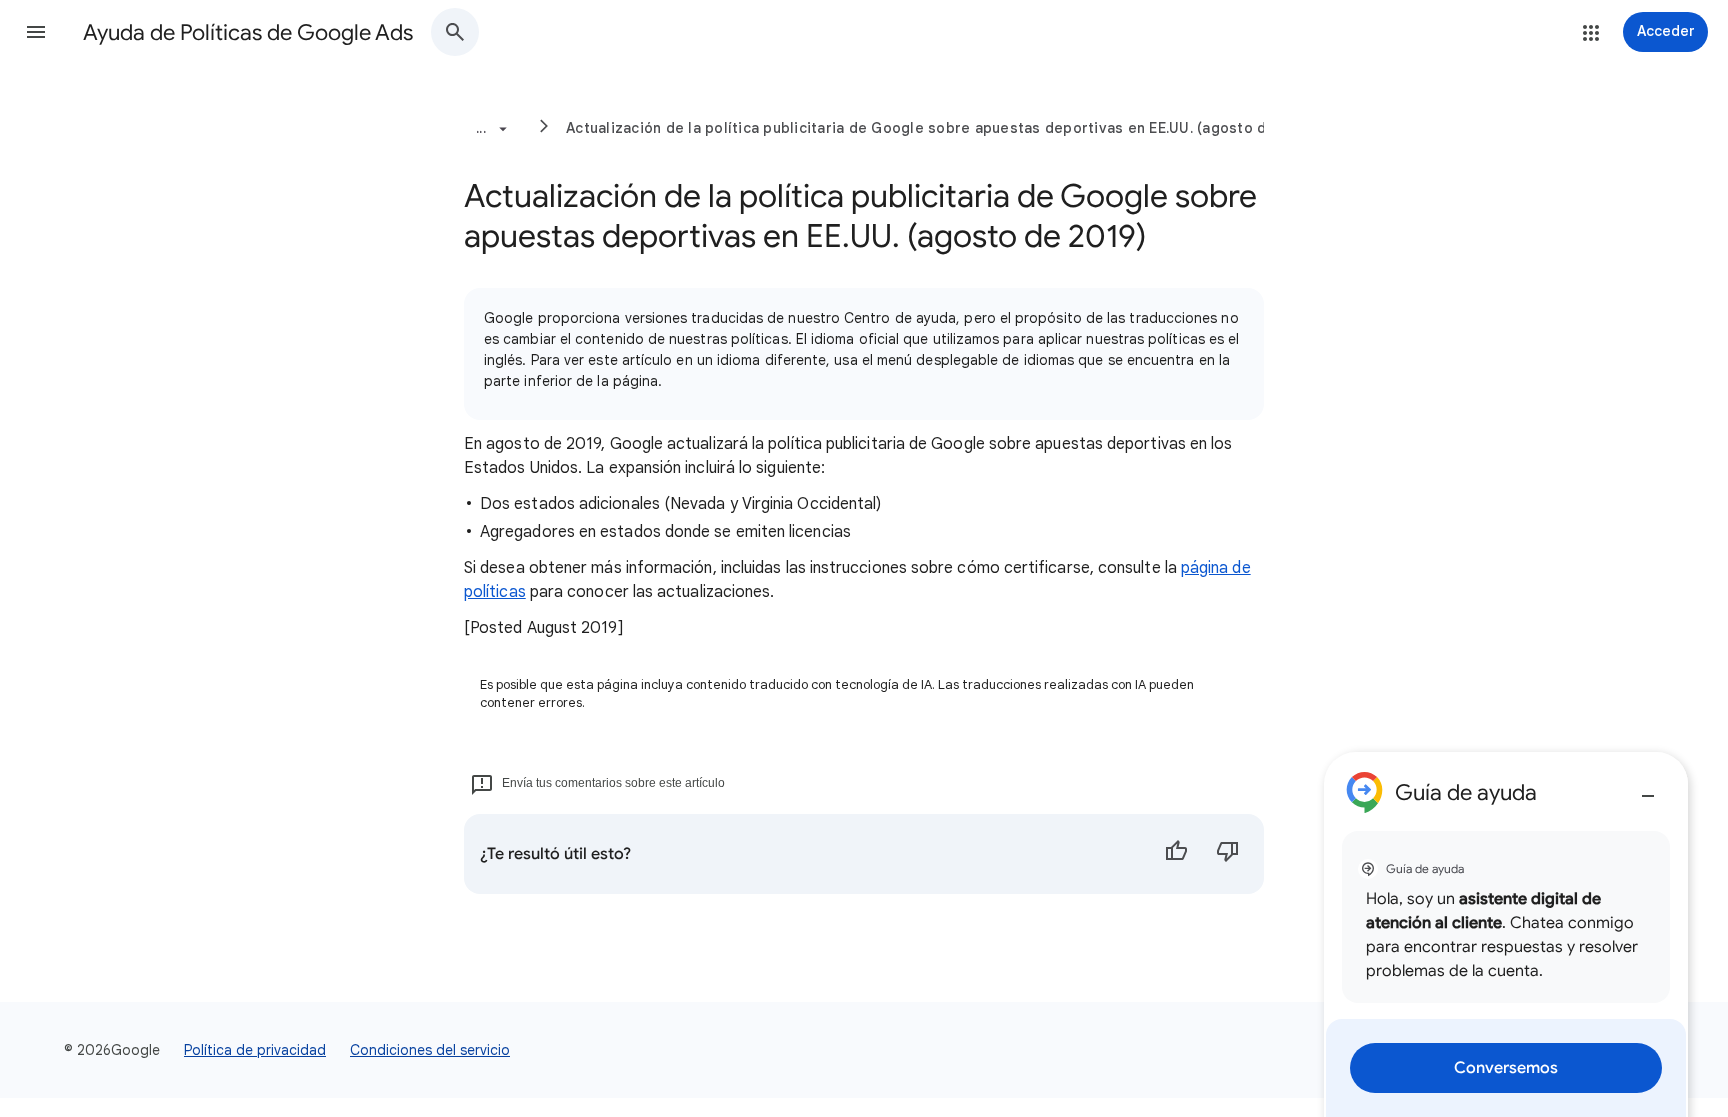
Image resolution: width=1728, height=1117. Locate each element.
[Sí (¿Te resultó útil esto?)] (1176, 854)
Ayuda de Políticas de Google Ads (248, 32)
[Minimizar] (1648, 788)
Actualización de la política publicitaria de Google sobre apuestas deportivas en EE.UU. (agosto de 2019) (942, 128)
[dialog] (1506, 934)
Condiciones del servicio (430, 1050)
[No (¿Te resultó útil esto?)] (1228, 854)
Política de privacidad (255, 1050)
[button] (36, 32)
